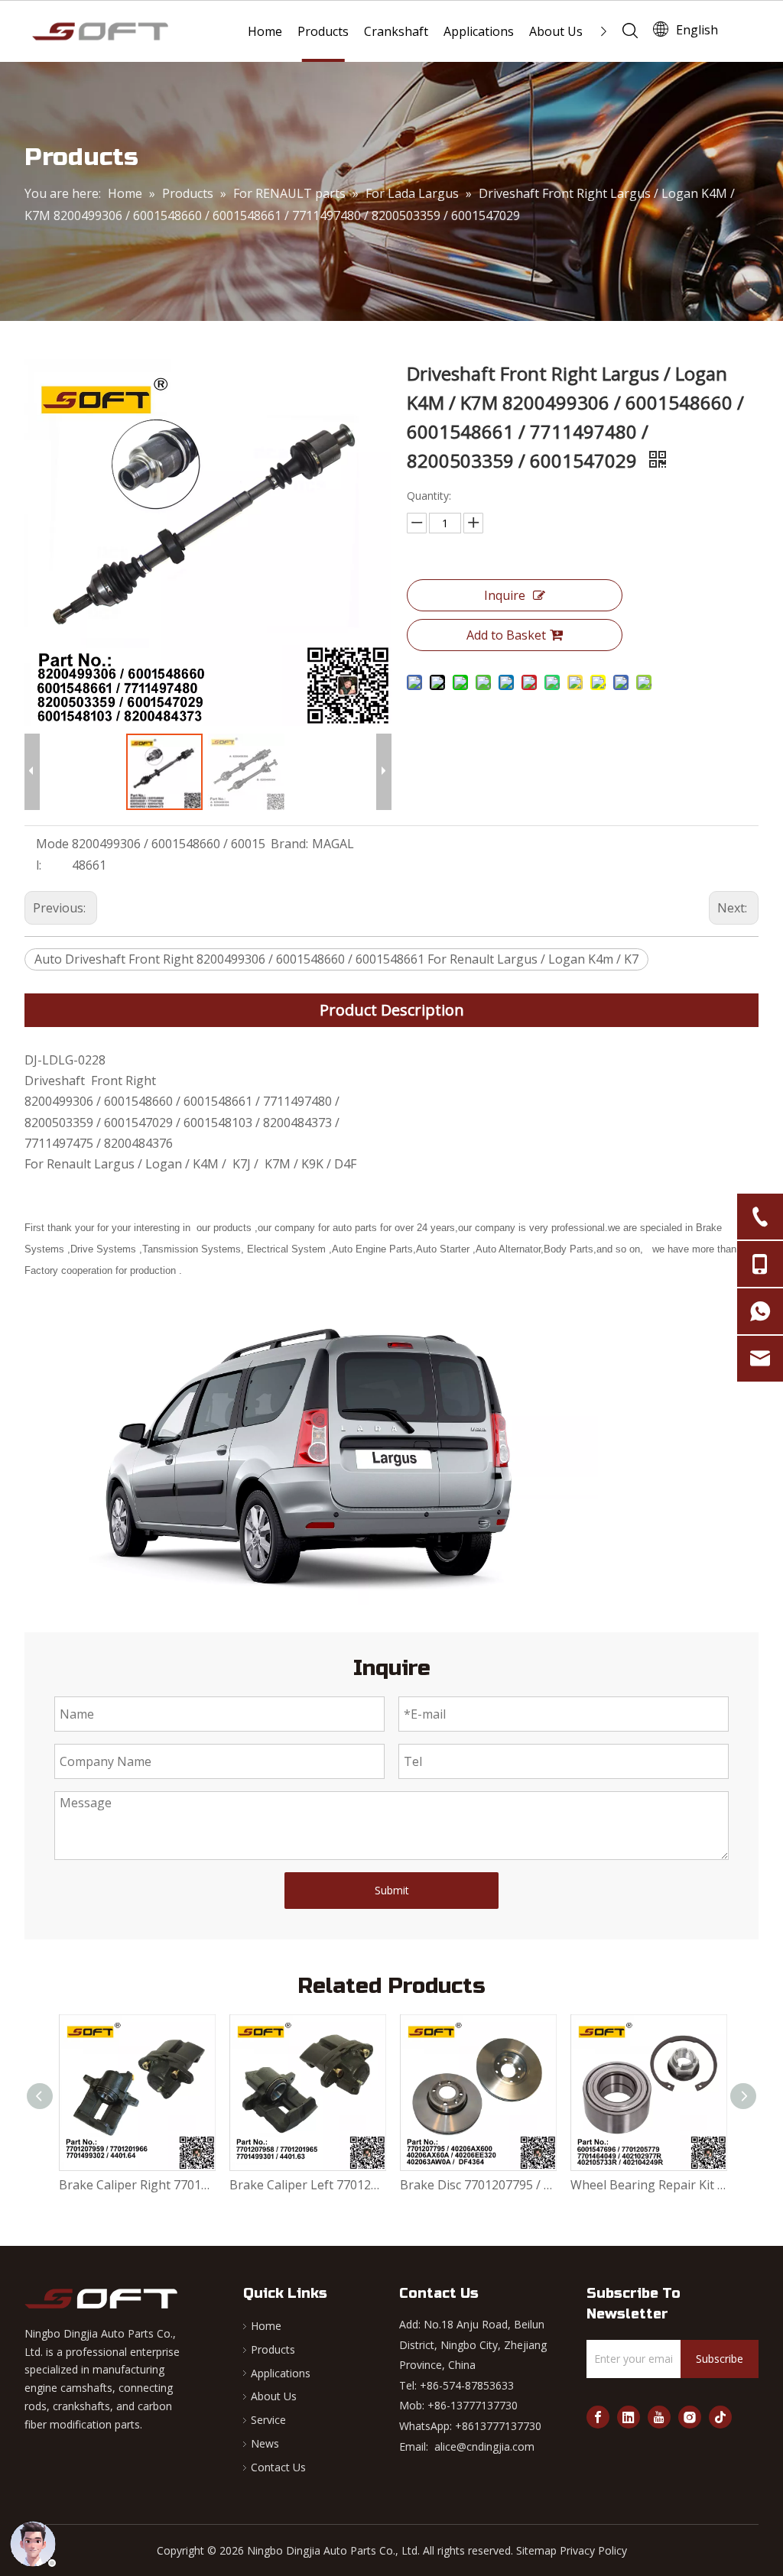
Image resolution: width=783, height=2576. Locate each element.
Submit (392, 1890)
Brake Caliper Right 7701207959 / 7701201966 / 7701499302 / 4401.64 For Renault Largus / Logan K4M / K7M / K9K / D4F (136, 2185)
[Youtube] (659, 2417)
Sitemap (536, 2550)
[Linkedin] (629, 2417)
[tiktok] (720, 2417)
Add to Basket (506, 635)
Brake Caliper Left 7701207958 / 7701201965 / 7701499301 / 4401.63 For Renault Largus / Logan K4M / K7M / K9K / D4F (307, 2185)
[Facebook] (598, 2417)
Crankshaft (396, 31)
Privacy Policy (593, 2550)
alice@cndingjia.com (484, 2446)
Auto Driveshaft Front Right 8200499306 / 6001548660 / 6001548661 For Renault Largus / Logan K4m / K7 (336, 959)
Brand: (289, 844)
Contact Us (278, 2467)
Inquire (505, 595)
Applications (479, 31)
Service (268, 2420)
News (265, 2443)
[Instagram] (690, 2417)
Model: (52, 854)
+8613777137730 (498, 2426)
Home (265, 31)
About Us (556, 31)
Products (323, 31)
